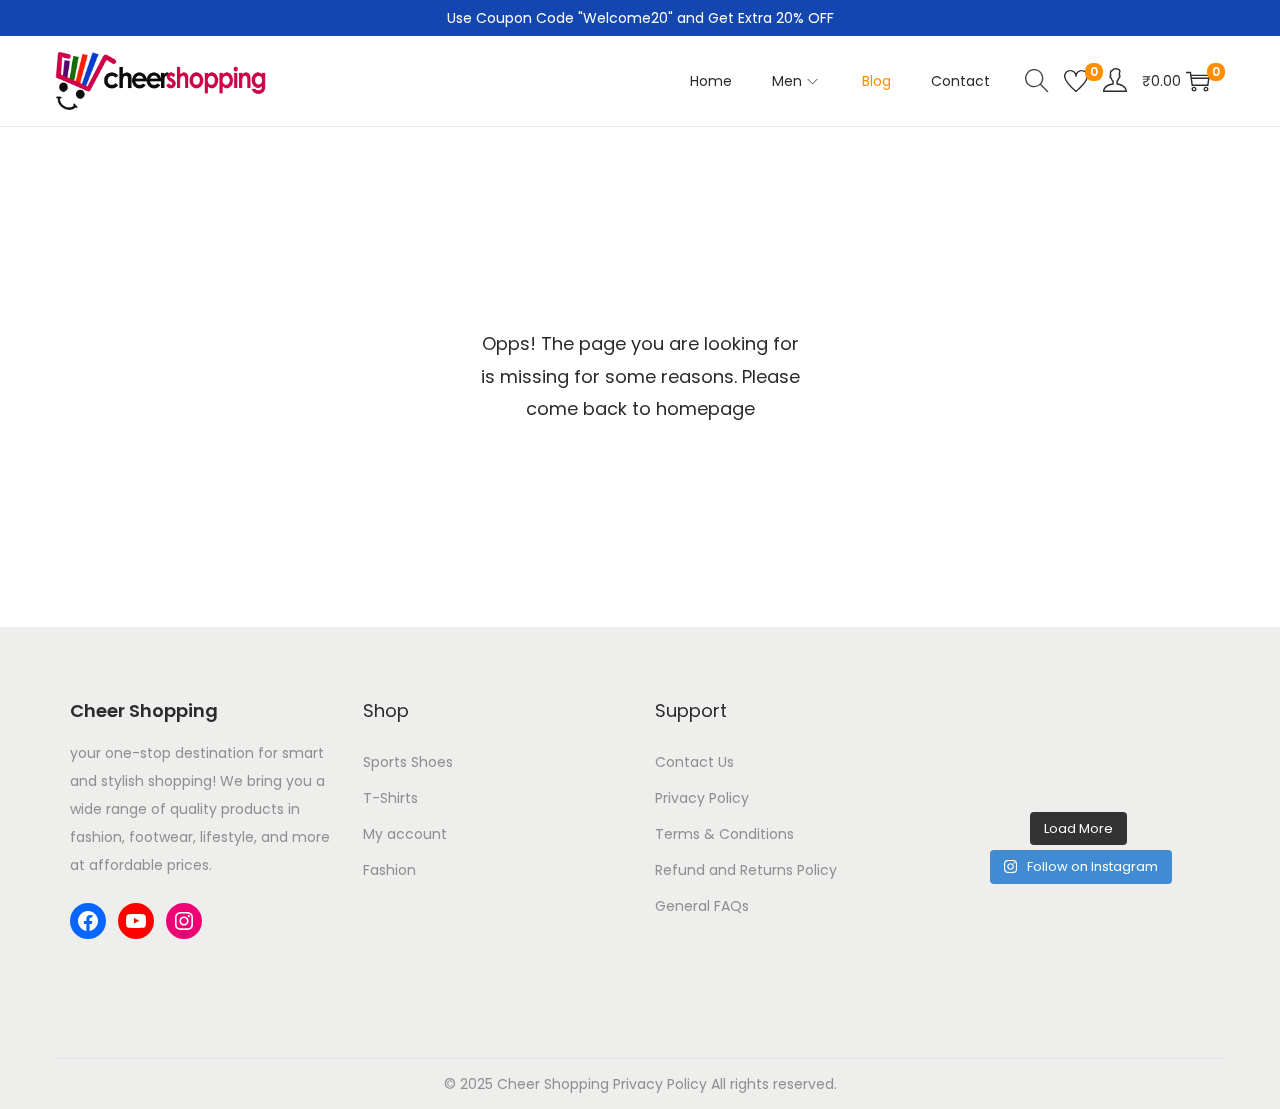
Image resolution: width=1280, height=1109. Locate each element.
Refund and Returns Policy (746, 870)
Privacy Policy (702, 798)
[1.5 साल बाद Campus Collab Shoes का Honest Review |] (1078, 716)
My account (405, 834)
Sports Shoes (408, 762)
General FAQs (702, 906)
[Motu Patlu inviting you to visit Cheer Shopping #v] (1078, 771)
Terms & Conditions (724, 834)
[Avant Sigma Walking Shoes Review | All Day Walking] (1169, 771)
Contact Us (694, 762)
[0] (1076, 81)
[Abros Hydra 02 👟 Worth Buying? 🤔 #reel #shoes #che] (1169, 716)
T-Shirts (390, 798)
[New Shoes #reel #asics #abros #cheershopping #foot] (988, 771)
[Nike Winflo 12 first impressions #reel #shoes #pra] (988, 716)
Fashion (389, 870)
